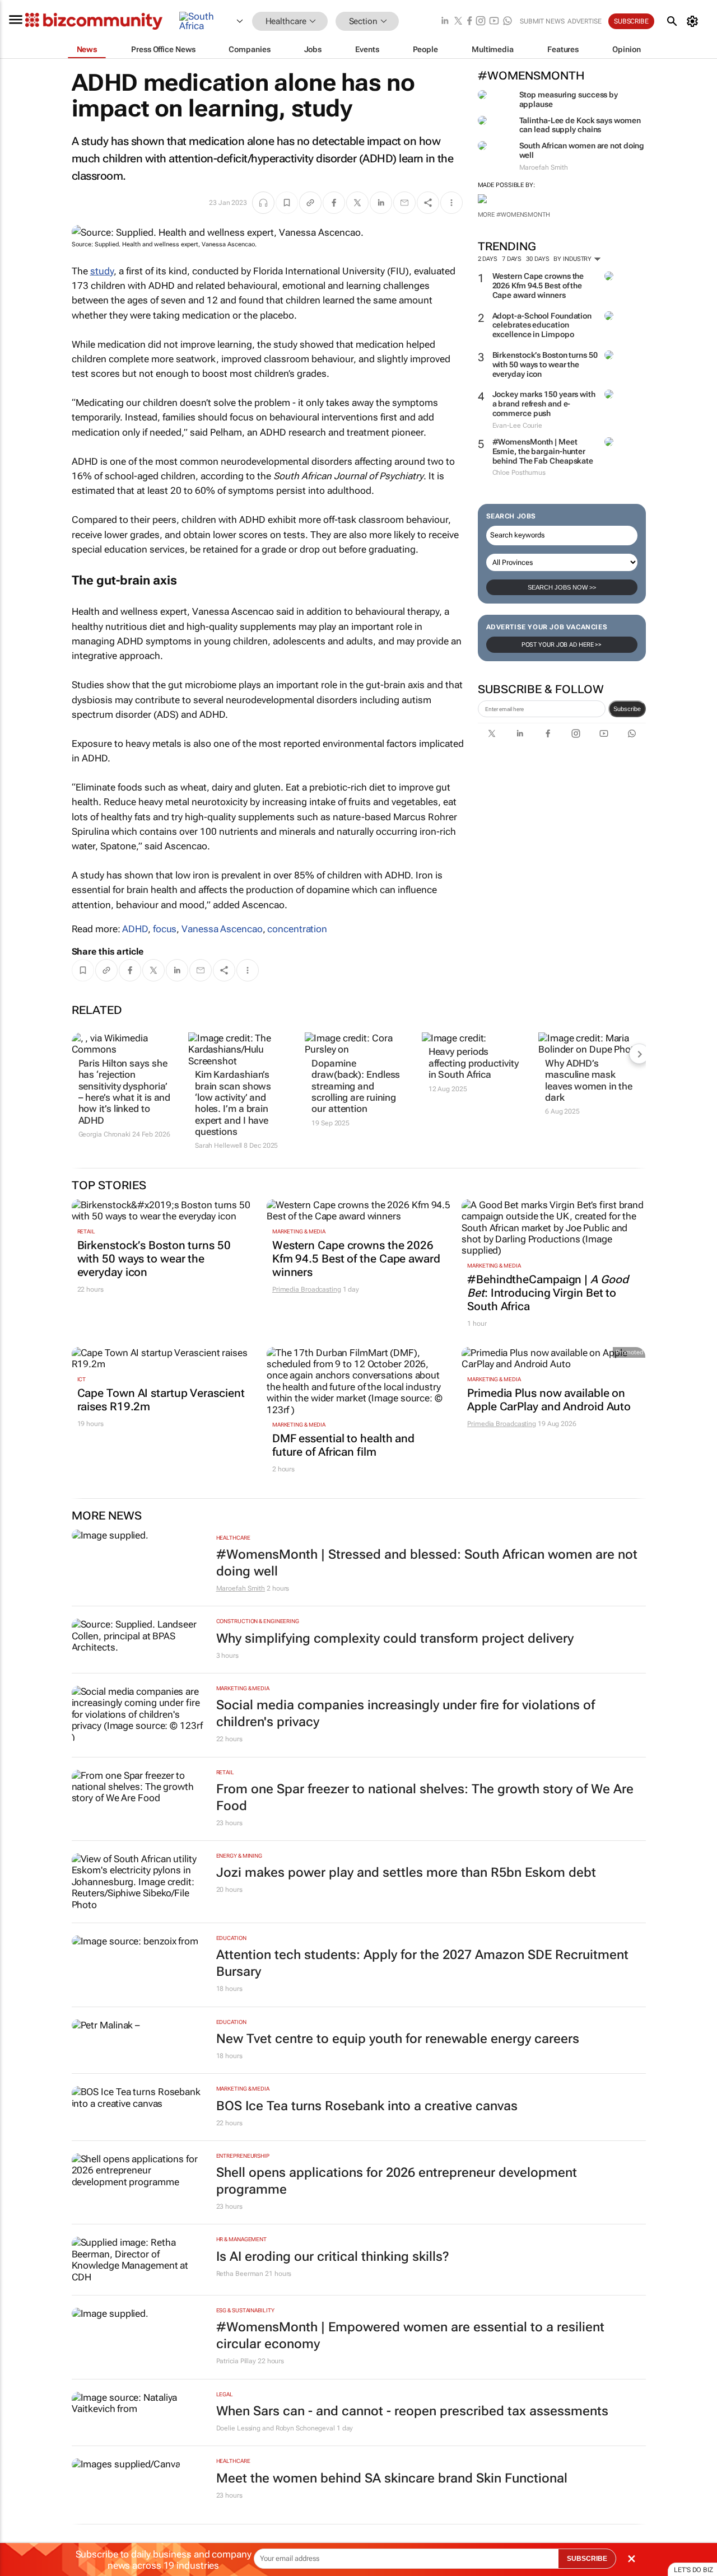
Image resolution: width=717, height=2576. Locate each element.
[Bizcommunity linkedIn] (445, 22)
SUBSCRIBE (587, 2559)
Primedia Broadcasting (307, 1289)
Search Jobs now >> (562, 587)
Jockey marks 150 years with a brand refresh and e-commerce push (544, 404)
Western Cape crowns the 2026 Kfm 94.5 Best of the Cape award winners (538, 286)
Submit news (542, 21)
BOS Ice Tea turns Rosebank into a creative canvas (367, 2106)
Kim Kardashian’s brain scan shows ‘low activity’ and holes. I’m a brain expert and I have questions (233, 1103)
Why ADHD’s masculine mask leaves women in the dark (589, 1080)
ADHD (135, 929)
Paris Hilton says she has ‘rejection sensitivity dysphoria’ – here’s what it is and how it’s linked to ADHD (125, 1092)
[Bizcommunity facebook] (469, 22)
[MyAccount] (694, 21)
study (102, 271)
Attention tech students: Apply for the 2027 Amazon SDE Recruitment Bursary (422, 1963)
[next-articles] (639, 1054)
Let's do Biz (693, 2570)
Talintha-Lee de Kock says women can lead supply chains (580, 125)
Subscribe (627, 709)
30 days (537, 259)
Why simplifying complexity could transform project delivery (395, 1638)
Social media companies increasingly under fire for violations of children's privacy (406, 1714)
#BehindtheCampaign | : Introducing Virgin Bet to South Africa (548, 1293)
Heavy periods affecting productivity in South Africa (474, 1063)
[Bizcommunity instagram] (481, 22)
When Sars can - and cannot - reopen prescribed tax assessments (412, 2411)
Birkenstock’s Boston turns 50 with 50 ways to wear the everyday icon (545, 364)
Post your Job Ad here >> (562, 645)
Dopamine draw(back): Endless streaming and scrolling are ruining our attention (356, 1086)
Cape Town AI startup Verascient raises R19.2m (161, 1400)
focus (165, 929)
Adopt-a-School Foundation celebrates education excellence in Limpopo (542, 325)
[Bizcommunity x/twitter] (458, 22)
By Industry (573, 259)
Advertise (585, 21)
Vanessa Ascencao (222, 929)
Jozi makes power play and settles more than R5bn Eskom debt (406, 1873)
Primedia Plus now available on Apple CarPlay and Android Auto (549, 1400)
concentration (297, 929)
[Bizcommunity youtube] (494, 22)
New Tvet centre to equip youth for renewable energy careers (398, 2039)
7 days (512, 259)
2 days (488, 259)
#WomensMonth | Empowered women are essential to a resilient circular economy (410, 2336)
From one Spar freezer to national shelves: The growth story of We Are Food (425, 1797)
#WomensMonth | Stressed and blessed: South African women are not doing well (427, 1563)
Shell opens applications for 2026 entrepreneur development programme (397, 2181)
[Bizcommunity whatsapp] (508, 22)
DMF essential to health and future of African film (343, 1445)
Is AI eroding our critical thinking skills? (333, 2257)
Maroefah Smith (241, 1588)
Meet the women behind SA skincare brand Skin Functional (392, 2478)
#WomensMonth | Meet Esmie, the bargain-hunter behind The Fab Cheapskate (543, 451)
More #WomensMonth (514, 215)
